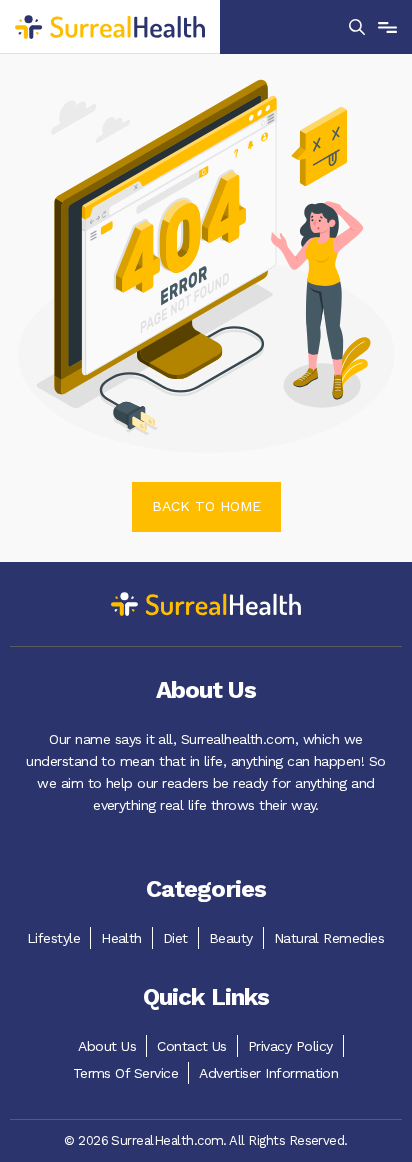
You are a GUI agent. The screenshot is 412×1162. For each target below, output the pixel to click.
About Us (107, 1046)
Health (121, 938)
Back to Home (206, 506)
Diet (175, 938)
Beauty (231, 938)
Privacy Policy (290, 1046)
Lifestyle (53, 938)
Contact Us (192, 1046)
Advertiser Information (268, 1073)
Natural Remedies (329, 938)
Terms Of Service (126, 1073)
